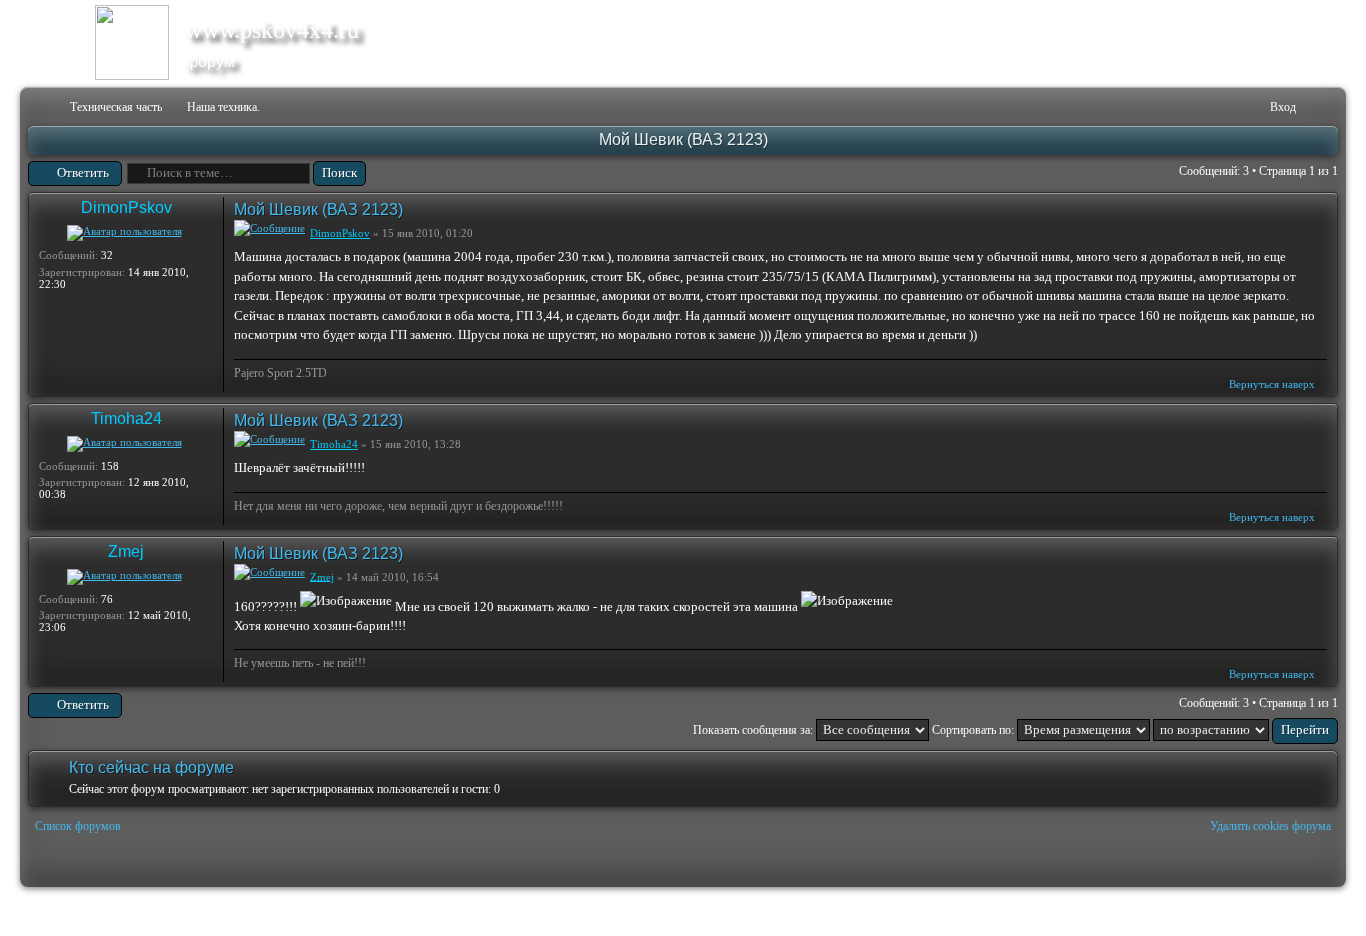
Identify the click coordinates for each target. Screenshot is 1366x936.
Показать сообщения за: (754, 730)
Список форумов (78, 826)
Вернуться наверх (1272, 384)
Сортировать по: (974, 730)
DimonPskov (126, 207)
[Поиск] (1192, 107)
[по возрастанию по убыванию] (1245, 730)
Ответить (83, 172)
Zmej (126, 551)
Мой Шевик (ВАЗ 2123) (683, 139)
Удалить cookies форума (1270, 826)
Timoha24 (126, 418)
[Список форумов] (41, 107)
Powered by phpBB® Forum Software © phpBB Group (1308, 912)
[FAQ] (1224, 107)
